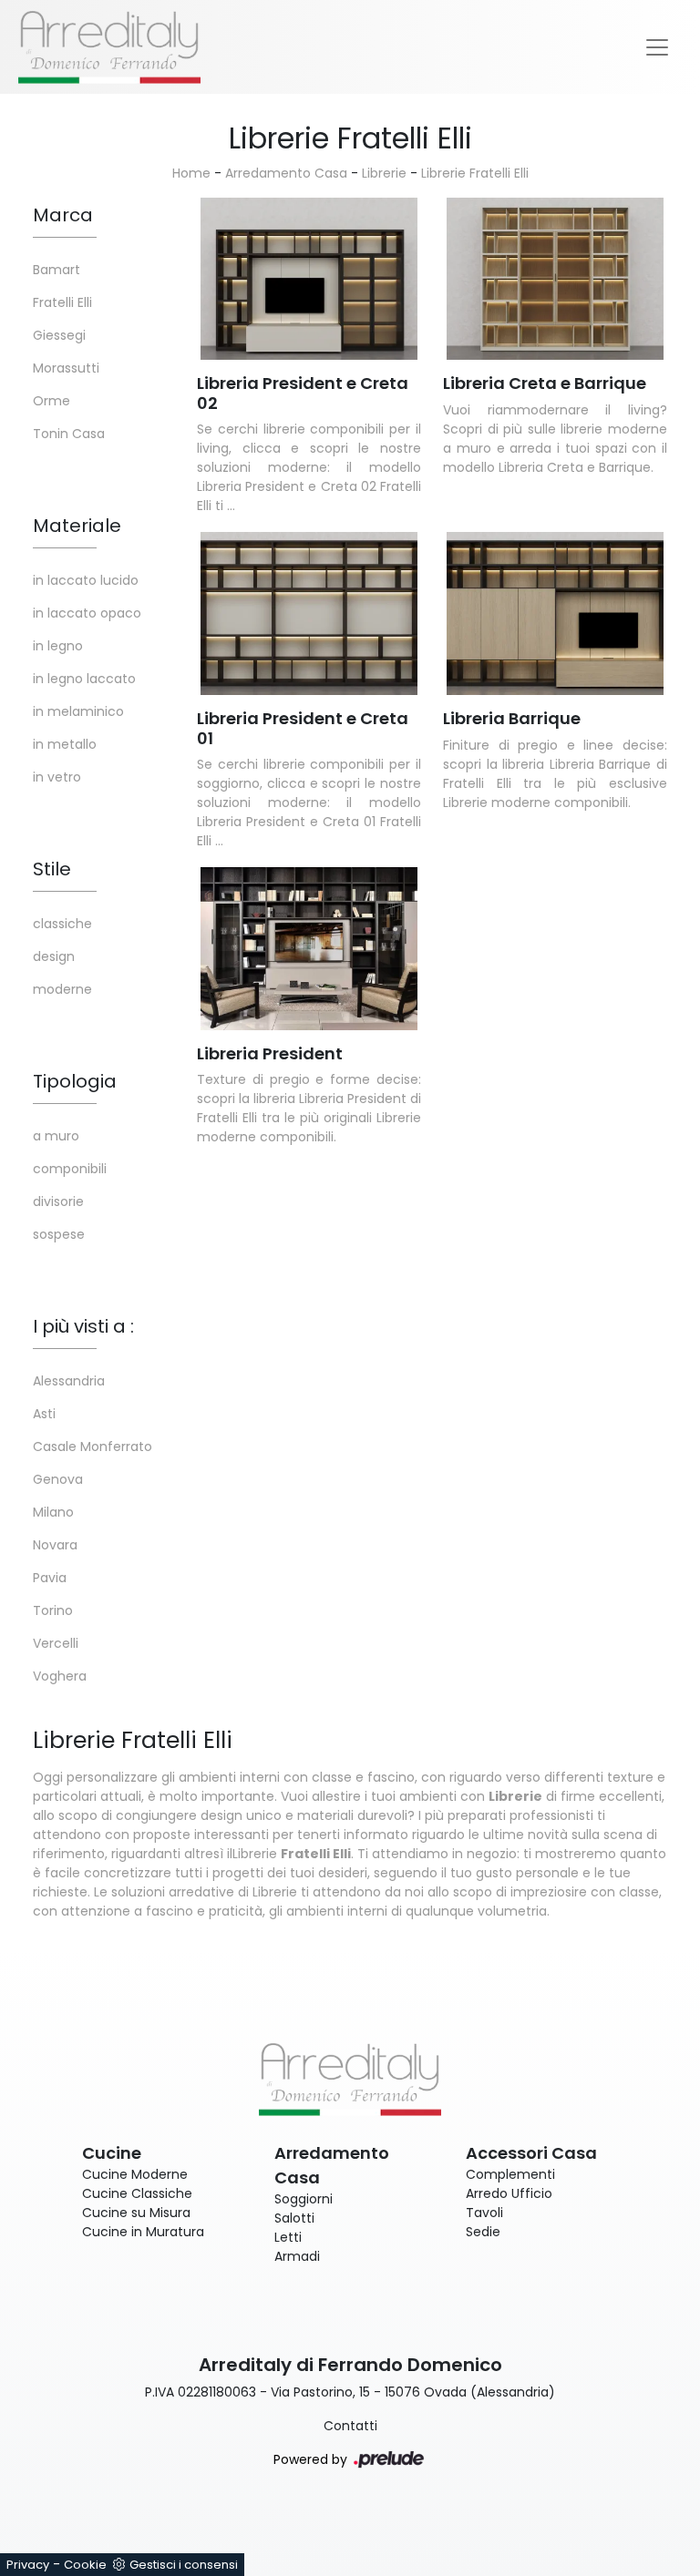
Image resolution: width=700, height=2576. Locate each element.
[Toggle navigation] (657, 47)
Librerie (384, 173)
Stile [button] (52, 869)
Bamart (57, 270)
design (54, 956)
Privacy (28, 2565)
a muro (56, 1136)
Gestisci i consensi (184, 2565)
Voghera (60, 1676)
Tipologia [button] (75, 1081)
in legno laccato (84, 679)
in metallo (65, 744)
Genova (58, 1479)
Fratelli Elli (62, 302)
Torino (53, 1610)
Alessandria (69, 1381)
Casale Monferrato (93, 1446)
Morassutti (66, 368)
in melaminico (78, 711)
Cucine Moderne (135, 2174)
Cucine (112, 2153)
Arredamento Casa (286, 173)
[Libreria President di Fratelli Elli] (309, 949)
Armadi (297, 2256)
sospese (59, 1234)
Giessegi (59, 335)
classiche (62, 924)
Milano (53, 1512)
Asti (44, 1414)
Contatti (350, 2426)
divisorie (58, 1201)
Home (191, 173)
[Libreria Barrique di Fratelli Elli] (555, 613)
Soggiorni (304, 2199)
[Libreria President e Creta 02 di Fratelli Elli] (309, 279)
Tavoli (484, 2213)
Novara (55, 1545)
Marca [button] (63, 215)
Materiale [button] (77, 526)
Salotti (294, 2218)
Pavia (50, 1578)
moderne (62, 989)
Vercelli (56, 1643)
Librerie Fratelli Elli (475, 173)
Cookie (85, 2565)
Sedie (483, 2232)
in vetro (57, 777)
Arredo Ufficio (509, 2193)
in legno (58, 646)
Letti (288, 2237)
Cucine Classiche (137, 2193)
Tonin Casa (69, 434)
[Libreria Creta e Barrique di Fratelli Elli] (555, 279)
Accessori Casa (531, 2153)
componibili (70, 1169)
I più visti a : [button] (83, 1326)
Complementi (510, 2174)
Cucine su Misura (136, 2213)
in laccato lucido (86, 580)
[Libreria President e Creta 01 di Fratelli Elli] (309, 613)
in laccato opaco (87, 613)
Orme (51, 401)
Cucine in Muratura (143, 2232)
